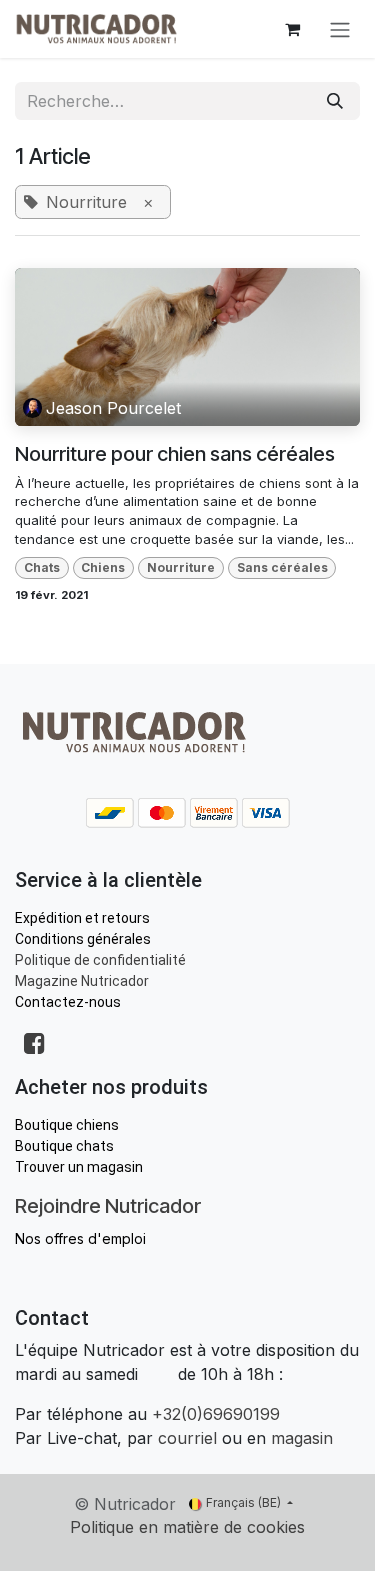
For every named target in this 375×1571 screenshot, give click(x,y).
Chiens (103, 567)
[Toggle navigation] (340, 29)
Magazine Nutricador (82, 981)
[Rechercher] (335, 101)
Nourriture (181, 567)
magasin (302, 1438)
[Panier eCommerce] (292, 29)
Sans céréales (282, 567)
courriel (187, 1438)
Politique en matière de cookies (187, 1527)
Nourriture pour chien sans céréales (175, 454)
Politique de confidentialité (100, 960)
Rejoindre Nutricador (108, 1206)
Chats (42, 567)
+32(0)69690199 (216, 1414)
